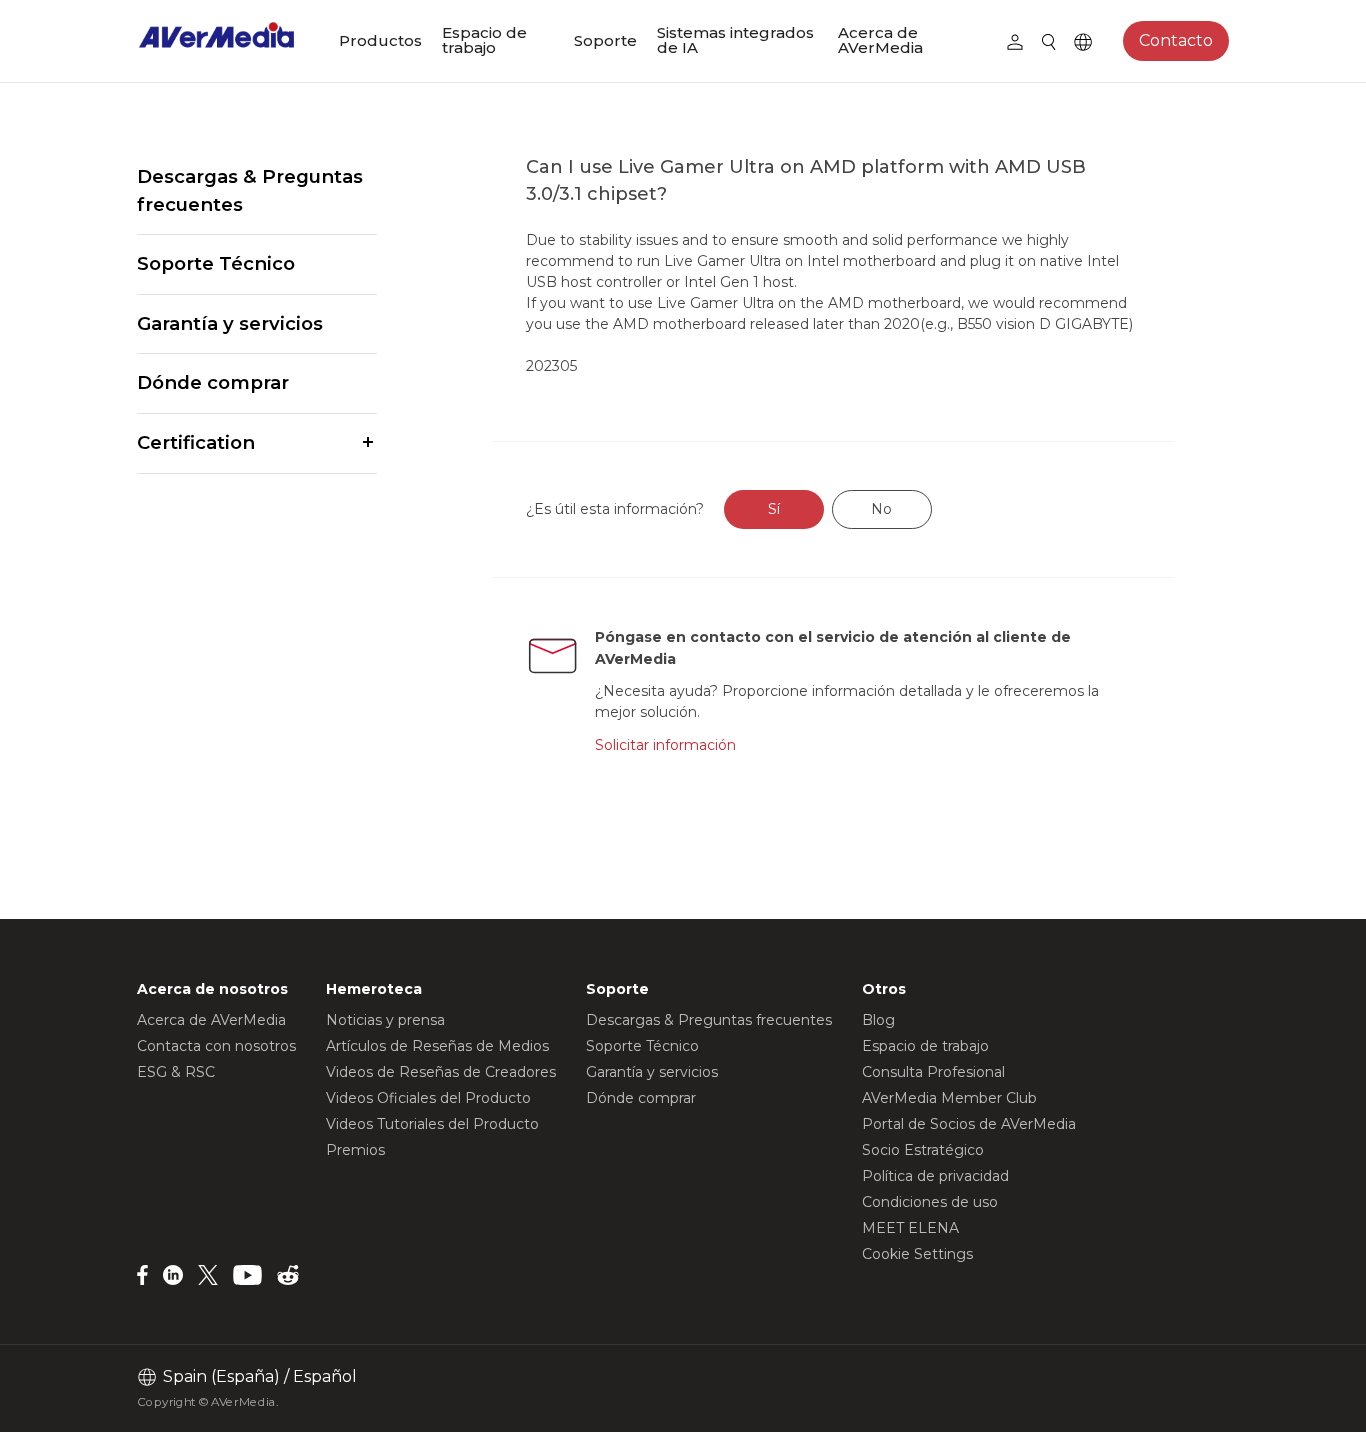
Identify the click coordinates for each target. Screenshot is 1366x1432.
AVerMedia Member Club (949, 1098)
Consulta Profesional (933, 1072)
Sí (774, 509)
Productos (380, 40)
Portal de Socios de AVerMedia (969, 1124)
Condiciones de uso (930, 1202)
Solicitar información (665, 745)
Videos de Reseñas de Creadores (441, 1072)
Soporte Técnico (216, 263)
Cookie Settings (917, 1254)
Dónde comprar (213, 382)
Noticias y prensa (385, 1020)
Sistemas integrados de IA (735, 40)
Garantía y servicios (230, 323)
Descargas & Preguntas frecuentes (250, 190)
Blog (878, 1020)
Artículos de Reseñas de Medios (437, 1046)
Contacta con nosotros (216, 1046)
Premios (355, 1150)
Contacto (1176, 40)
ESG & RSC (176, 1072)
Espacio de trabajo (484, 40)
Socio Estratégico (923, 1150)
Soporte (605, 40)
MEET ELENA (910, 1228)
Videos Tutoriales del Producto (432, 1124)
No (881, 509)
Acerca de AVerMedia (880, 40)
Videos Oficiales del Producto (428, 1098)
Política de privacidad (935, 1176)
